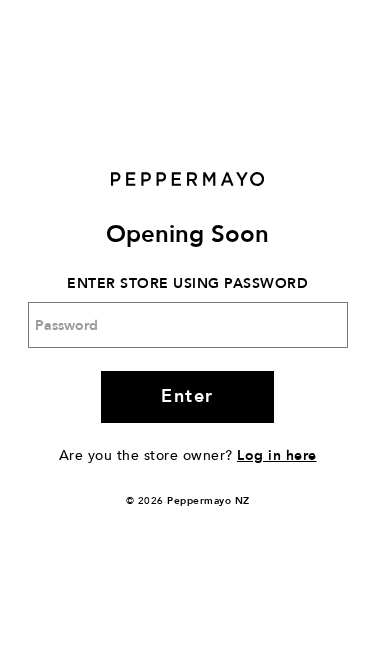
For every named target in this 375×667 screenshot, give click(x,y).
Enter (187, 396)
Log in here (277, 455)
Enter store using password (187, 283)
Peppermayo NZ (208, 501)
